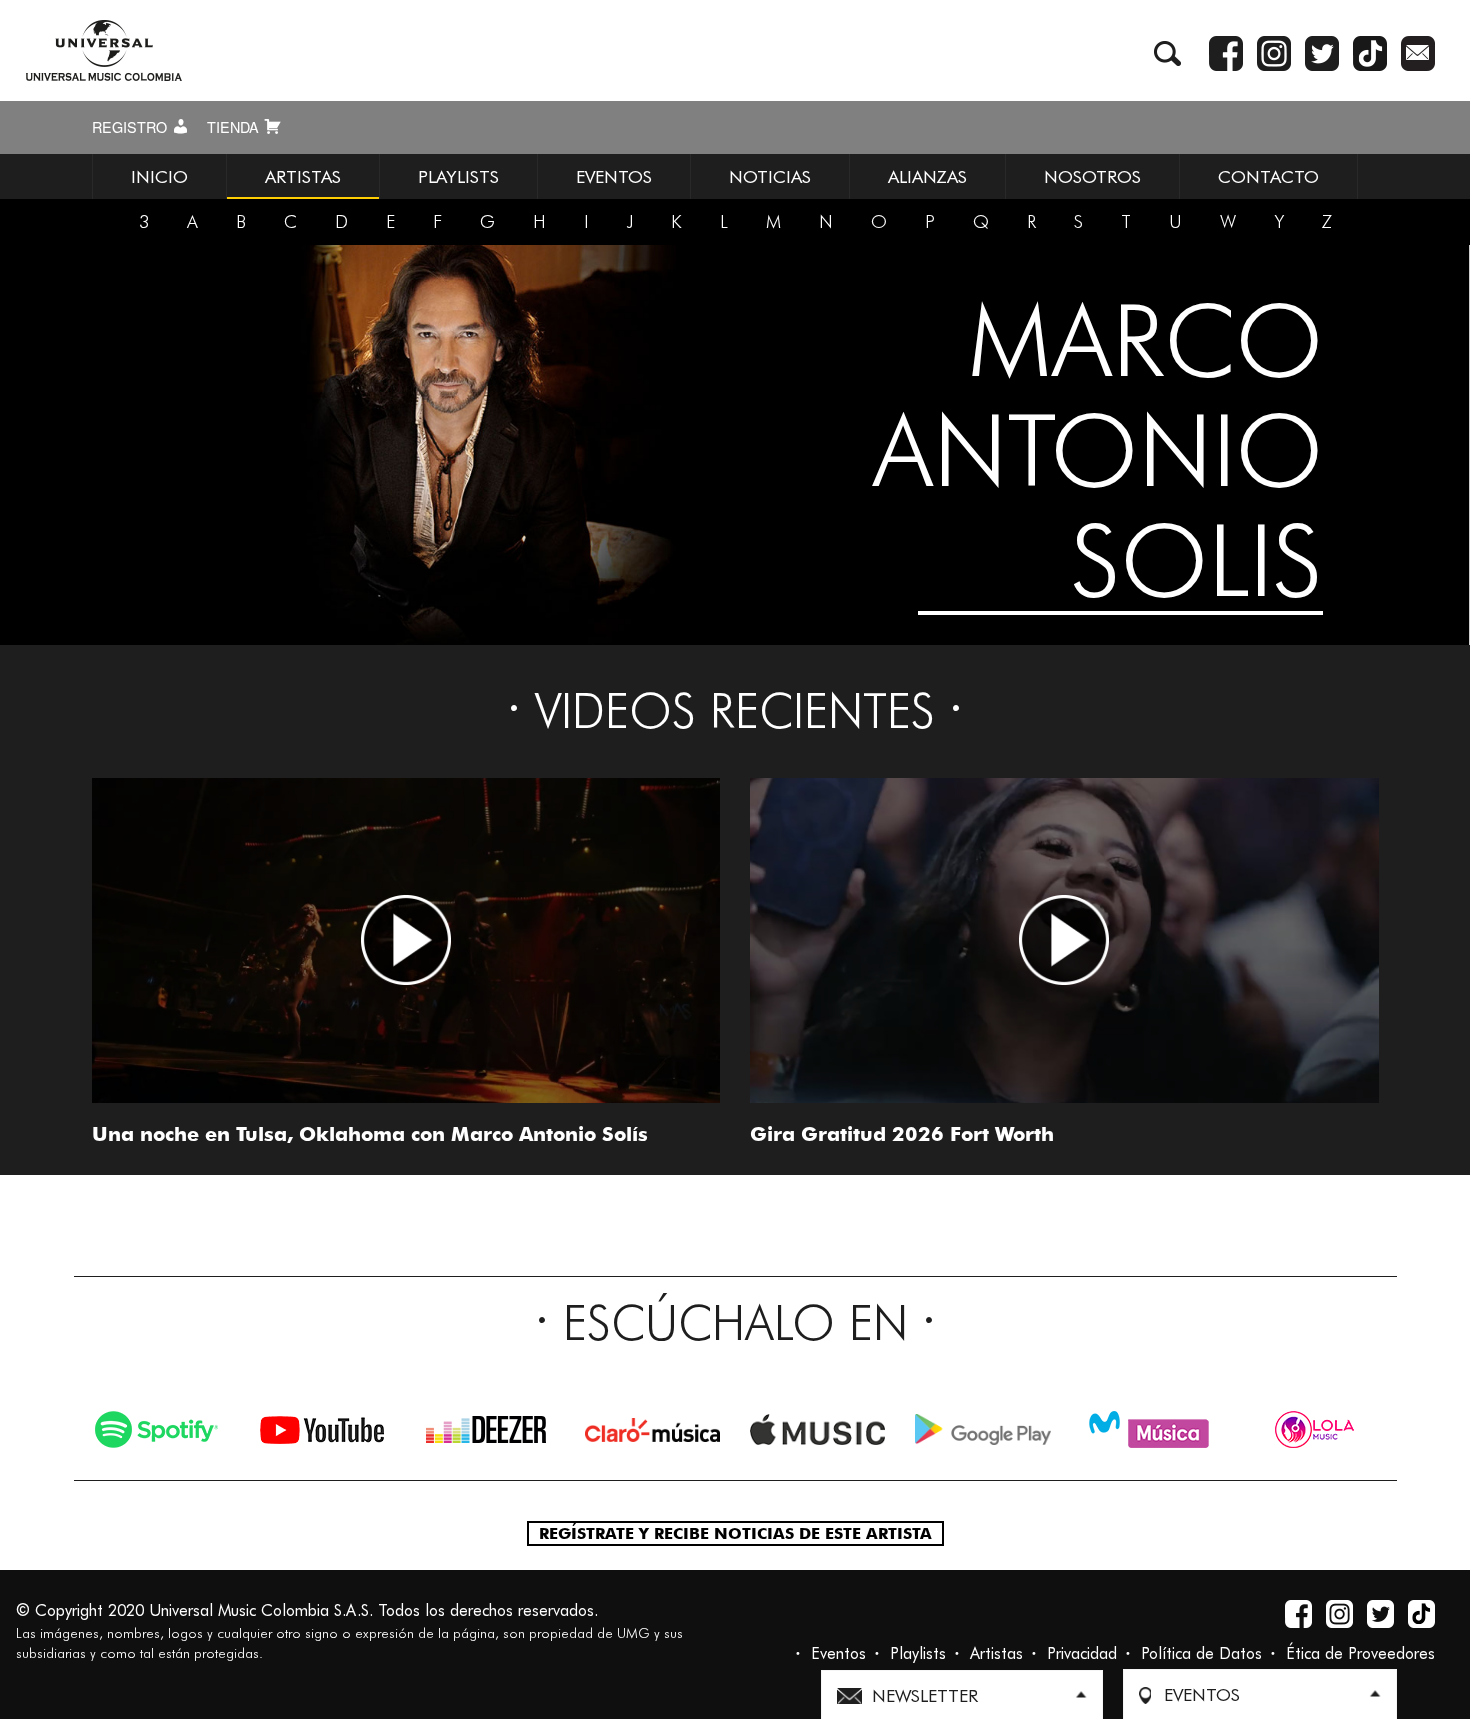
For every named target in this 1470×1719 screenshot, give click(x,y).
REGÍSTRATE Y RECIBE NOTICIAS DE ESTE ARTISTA (735, 1533)
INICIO (159, 176)
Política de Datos (1201, 1653)
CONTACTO (1268, 176)
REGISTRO (131, 127)
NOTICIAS (770, 176)
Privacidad (1082, 1653)
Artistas (996, 1653)
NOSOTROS (1092, 176)
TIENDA (235, 127)
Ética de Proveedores (1360, 1653)
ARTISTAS (303, 176)
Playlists (918, 1653)
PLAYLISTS (458, 176)
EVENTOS (614, 176)
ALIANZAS (927, 176)
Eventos (838, 1653)
